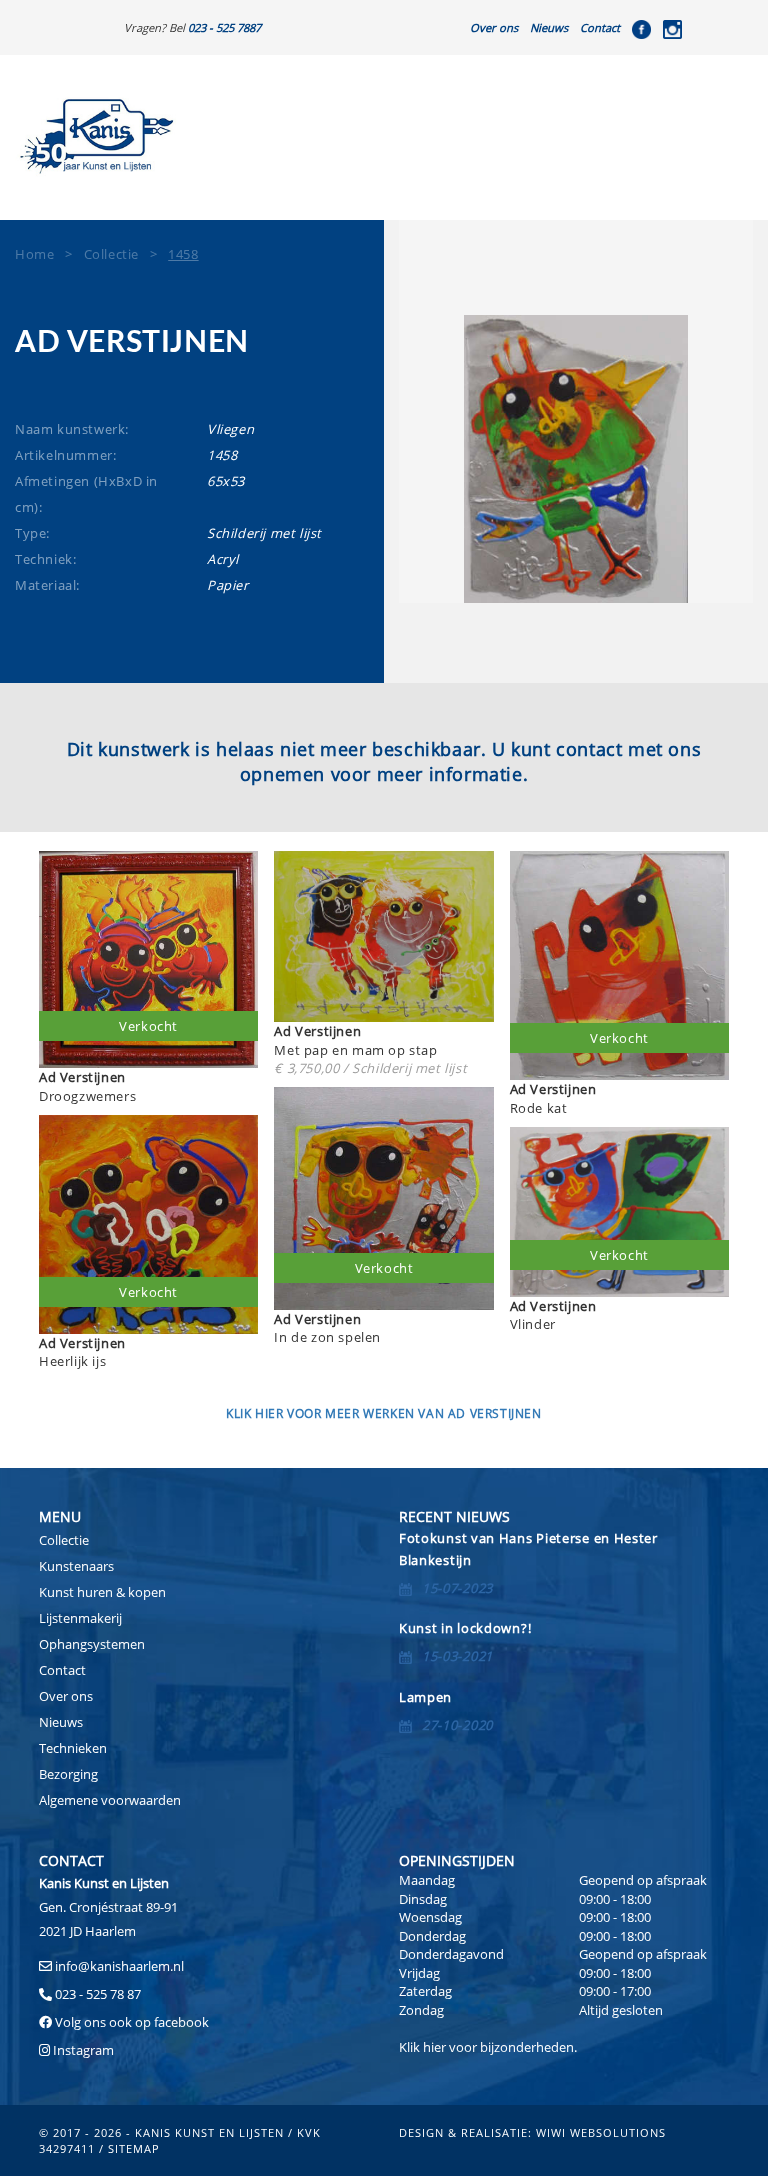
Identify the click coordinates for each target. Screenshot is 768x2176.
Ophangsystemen (92, 1644)
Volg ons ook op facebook (130, 2022)
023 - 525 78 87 (98, 1994)
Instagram (83, 2050)
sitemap (134, 2148)
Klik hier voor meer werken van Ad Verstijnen (383, 1413)
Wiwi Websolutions (601, 2132)
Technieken (73, 1748)
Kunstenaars (76, 1566)
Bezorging (68, 1774)
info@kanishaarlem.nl (119, 1966)
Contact (600, 27)
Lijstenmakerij (80, 1618)
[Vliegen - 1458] (576, 459)
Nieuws (549, 27)
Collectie (64, 1540)
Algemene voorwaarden (110, 1800)
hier (434, 2047)
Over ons (494, 27)
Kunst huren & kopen (102, 1592)
